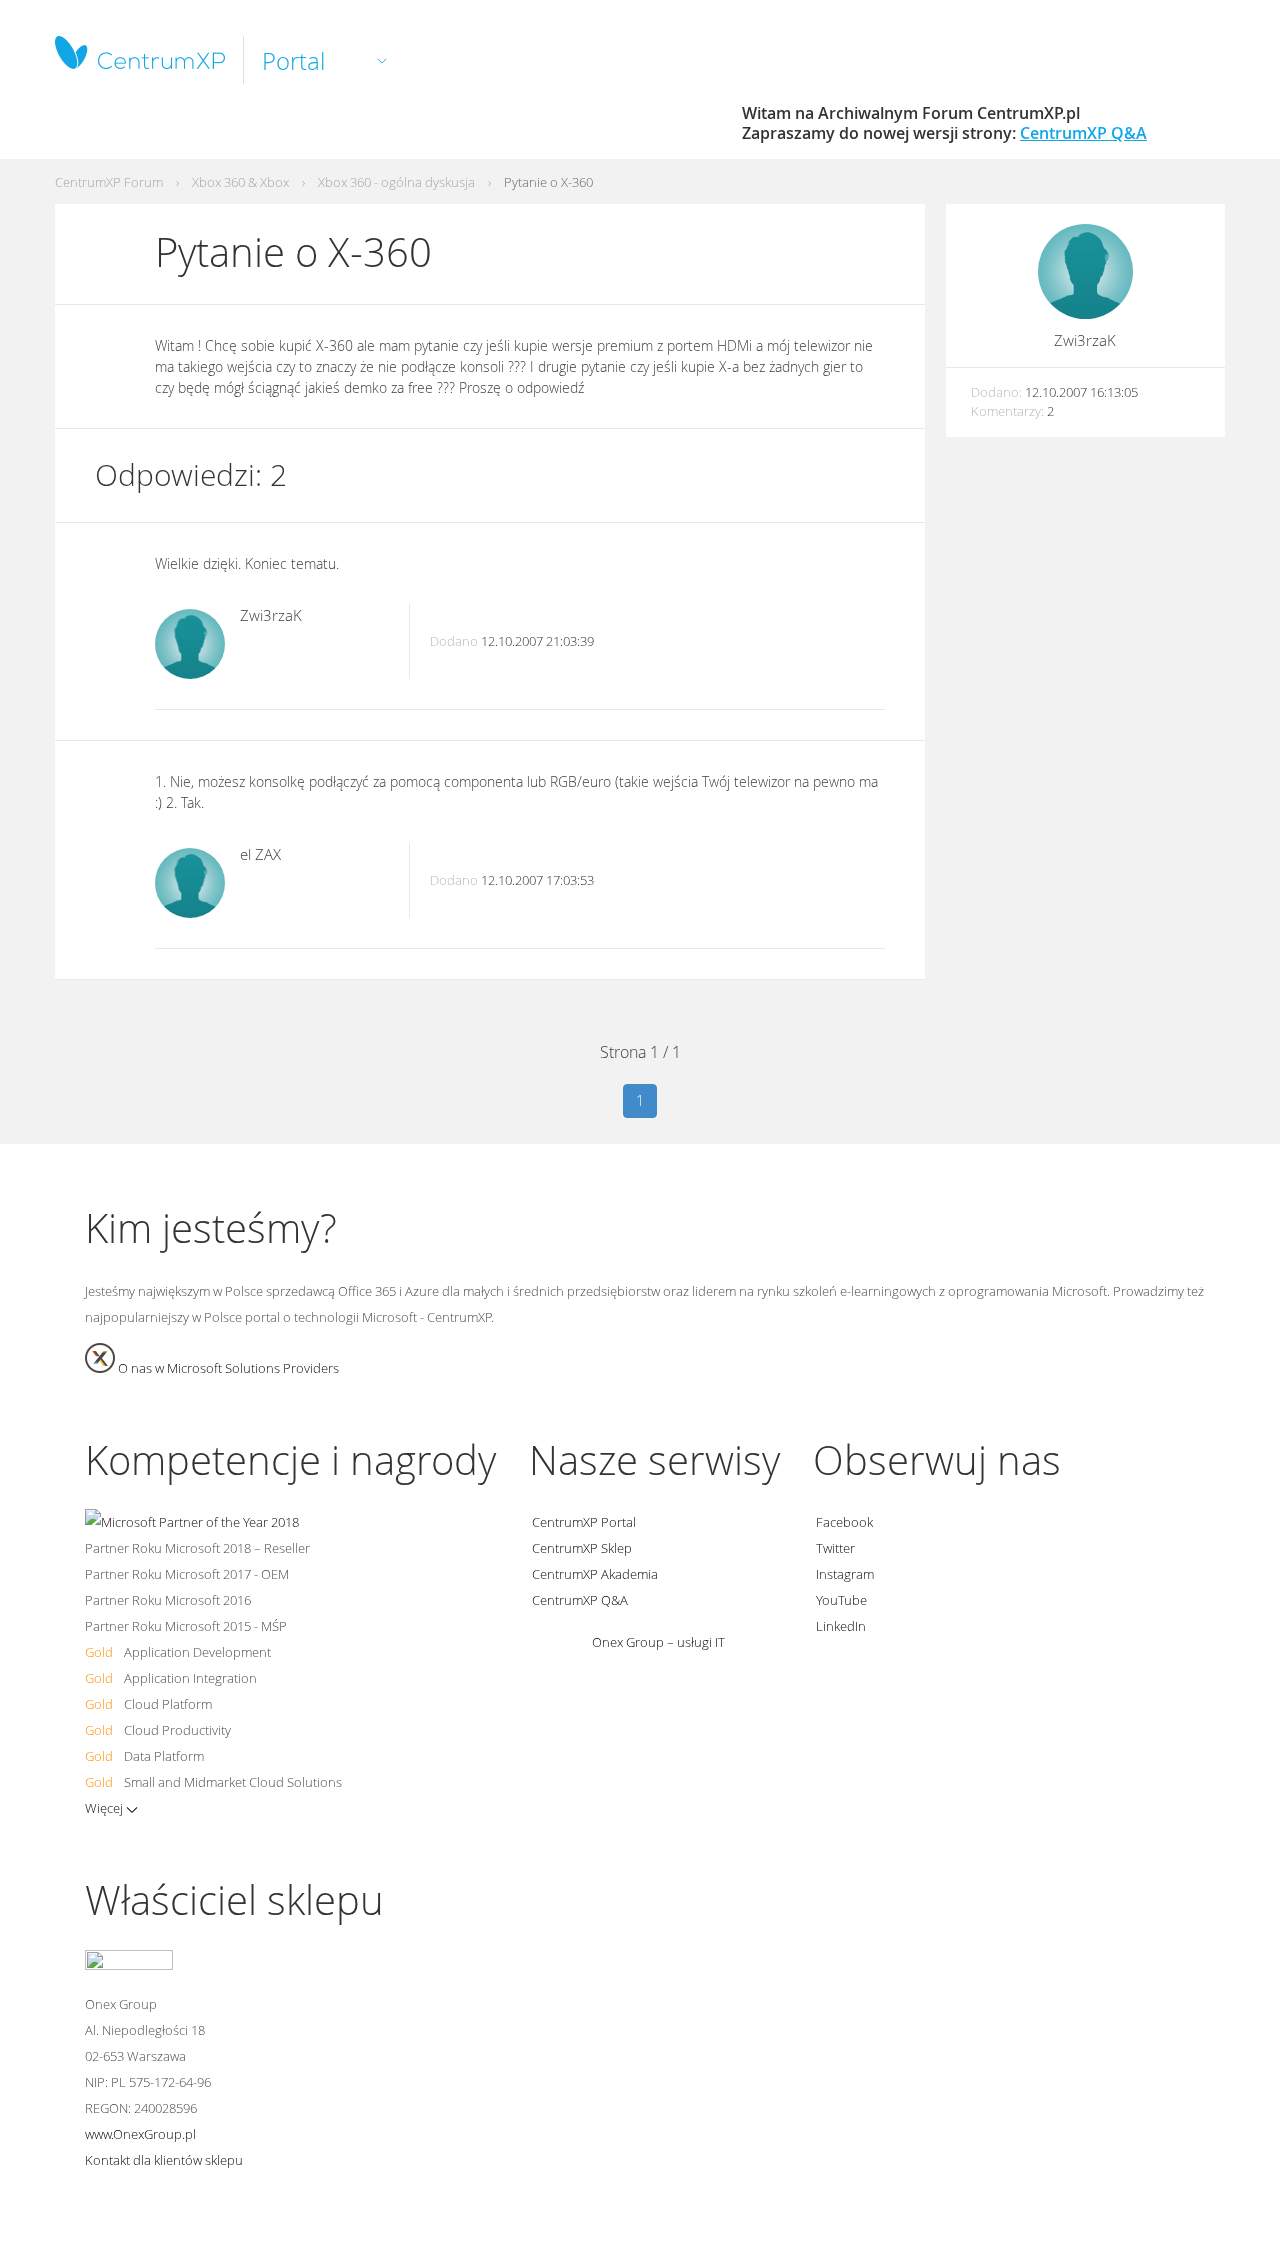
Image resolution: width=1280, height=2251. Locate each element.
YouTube (840, 1600)
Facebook (843, 1522)
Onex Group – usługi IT (657, 1642)
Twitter (834, 1548)
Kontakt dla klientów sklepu (164, 2160)
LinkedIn (839, 1626)
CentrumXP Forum (109, 182)
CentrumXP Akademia (593, 1574)
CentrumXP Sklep (580, 1548)
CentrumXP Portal (582, 1522)
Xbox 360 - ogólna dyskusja (396, 182)
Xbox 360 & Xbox (240, 182)
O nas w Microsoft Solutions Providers (227, 1368)
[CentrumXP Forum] (140, 61)
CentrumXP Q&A (1083, 133)
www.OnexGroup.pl (140, 2134)
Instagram (843, 1574)
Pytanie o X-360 (548, 182)
